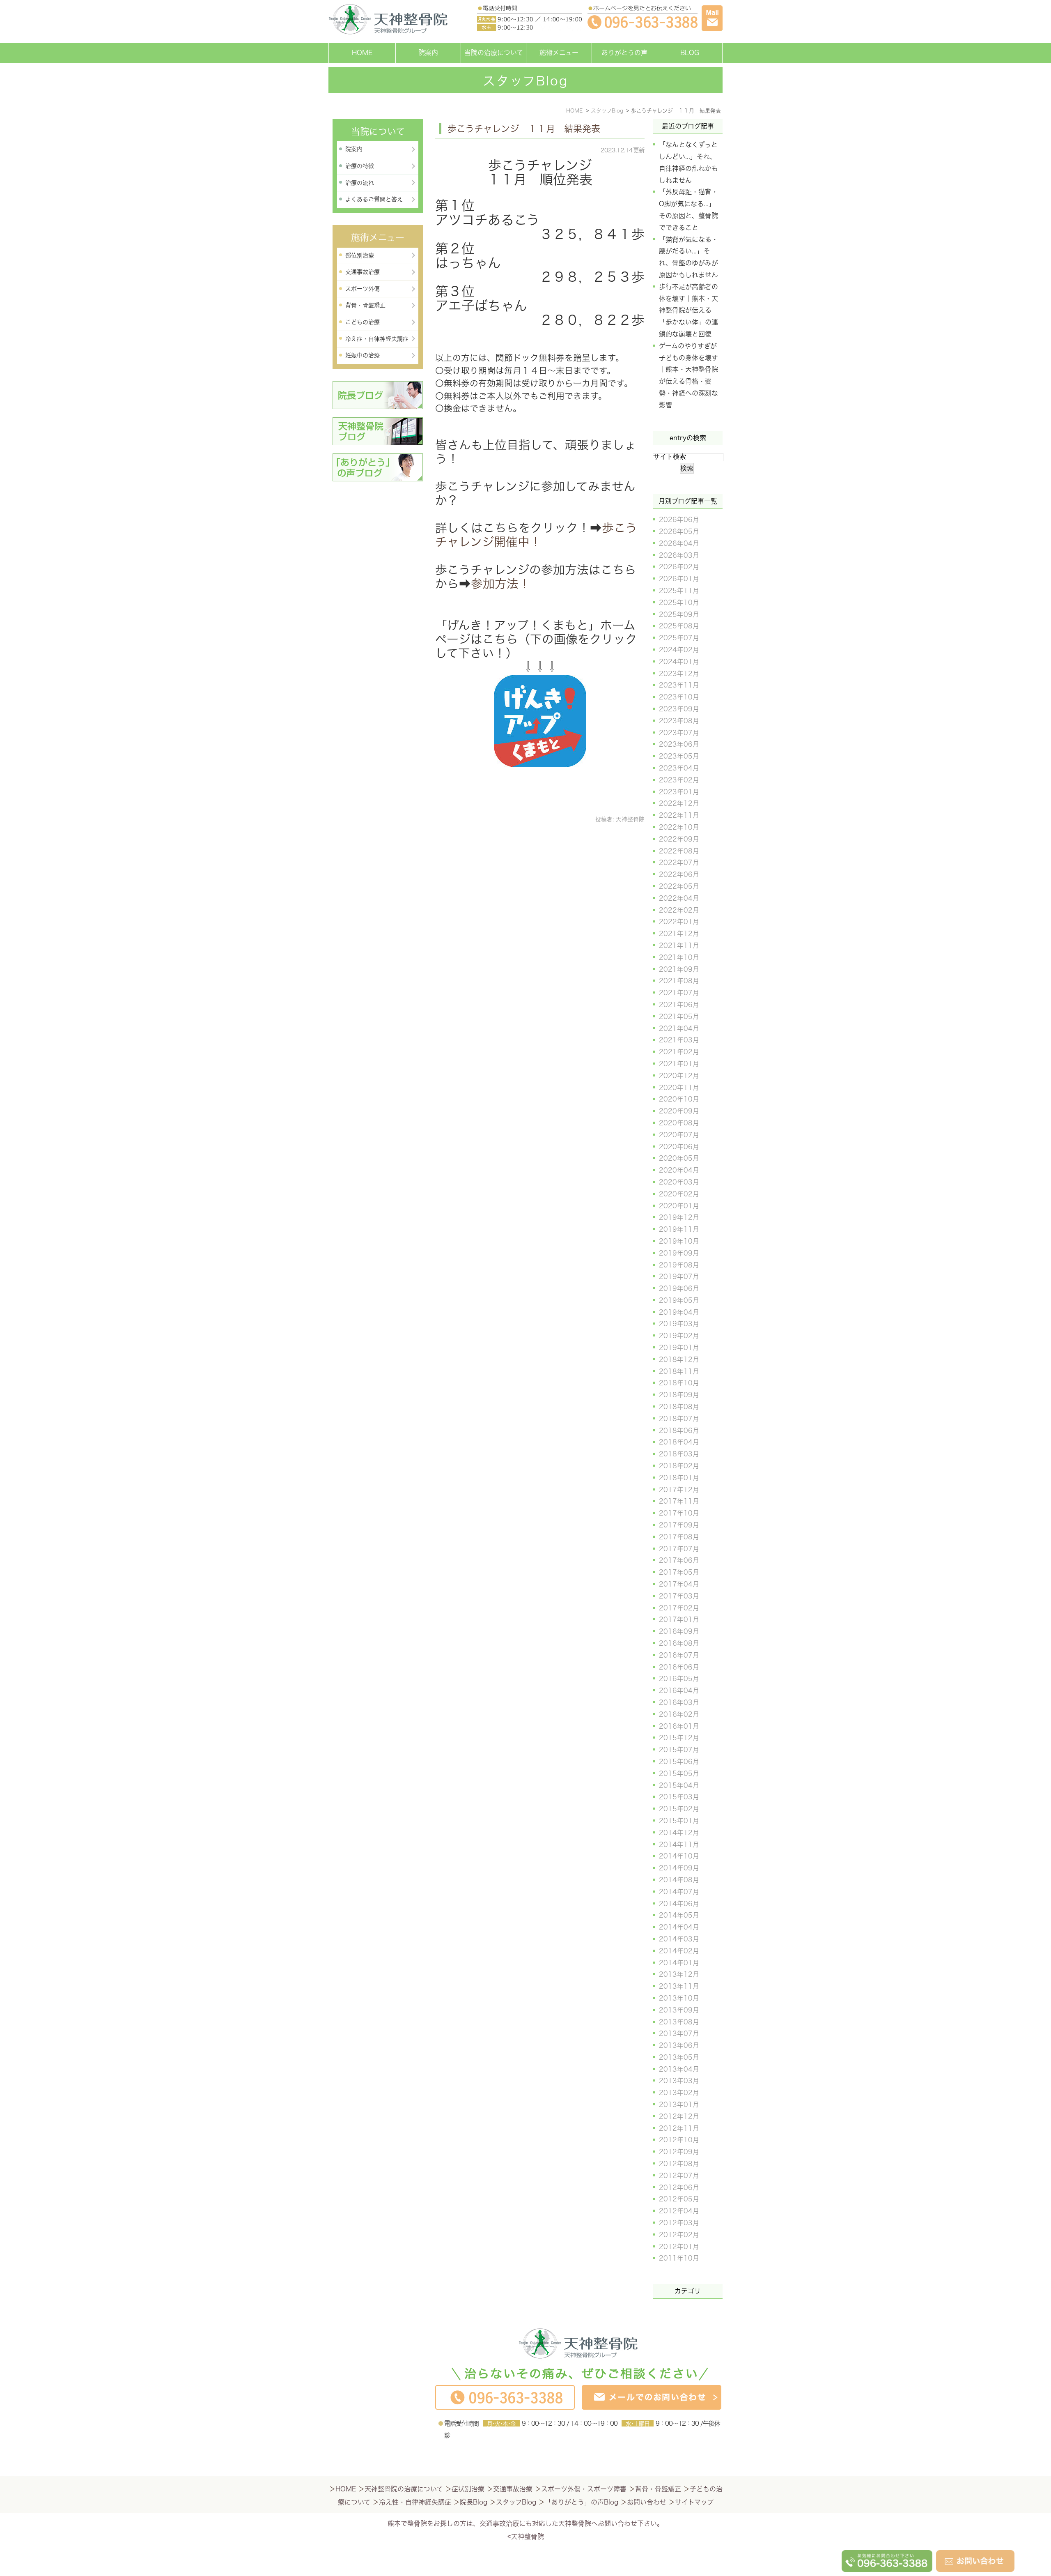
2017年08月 (679, 1537)
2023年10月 (679, 697)
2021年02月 (679, 1052)
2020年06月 (679, 1147)
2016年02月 (679, 1714)
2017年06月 (679, 1560)
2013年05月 (679, 2057)
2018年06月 (679, 1431)
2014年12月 (679, 1833)
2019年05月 (679, 1300)
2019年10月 (679, 1241)
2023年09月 (679, 709)
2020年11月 (679, 1088)
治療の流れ (360, 183)
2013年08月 (679, 2022)
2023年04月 (679, 768)
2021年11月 (679, 945)
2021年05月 (679, 1017)
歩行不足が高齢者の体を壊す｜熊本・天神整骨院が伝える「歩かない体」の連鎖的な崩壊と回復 (688, 310)
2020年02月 (679, 1194)
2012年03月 (679, 2223)
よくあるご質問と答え (374, 199)
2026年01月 (679, 579)
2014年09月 (679, 1868)
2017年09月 (679, 1525)
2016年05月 (679, 1679)
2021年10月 (679, 957)
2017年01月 (679, 1619)
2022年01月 (679, 922)
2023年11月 (679, 685)
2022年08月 (679, 851)
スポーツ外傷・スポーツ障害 (584, 2489)
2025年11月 (679, 591)
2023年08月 (679, 721)
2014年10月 (679, 1856)
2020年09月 (679, 1111)
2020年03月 (679, 1182)
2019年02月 (679, 1336)
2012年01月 (679, 2247)
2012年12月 (679, 2116)
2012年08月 (679, 2164)
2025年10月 (679, 603)
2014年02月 (679, 1951)
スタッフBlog (516, 2502)
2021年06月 (679, 1005)
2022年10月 (679, 827)
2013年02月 (679, 2093)
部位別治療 (360, 255)
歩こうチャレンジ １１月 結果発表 (524, 129)
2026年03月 (679, 555)
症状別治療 (468, 2489)
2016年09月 (679, 1631)
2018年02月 (679, 1466)
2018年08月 (679, 1407)
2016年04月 (679, 1690)
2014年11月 (679, 1845)
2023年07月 (679, 733)
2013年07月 (679, 2033)
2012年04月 (679, 2211)
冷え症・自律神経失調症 (377, 339)
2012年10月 (679, 2140)
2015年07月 (679, 1750)
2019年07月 (679, 1276)
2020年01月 (679, 1206)
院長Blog (474, 2502)
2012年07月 (679, 2176)
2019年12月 (679, 1217)
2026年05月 (679, 531)
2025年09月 (679, 614)
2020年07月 (679, 1135)
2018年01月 (679, 1478)
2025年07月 (679, 638)
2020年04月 (679, 1170)
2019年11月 (679, 1229)
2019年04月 (679, 1312)
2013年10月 (679, 1998)
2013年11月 (679, 1986)
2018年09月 (679, 1395)
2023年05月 (679, 756)
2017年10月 (679, 1513)
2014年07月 (679, 1892)
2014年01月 (679, 1963)
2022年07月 (679, 862)
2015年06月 (679, 1762)
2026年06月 (679, 520)
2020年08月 (679, 1123)
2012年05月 (679, 2199)
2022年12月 (679, 803)
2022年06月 (679, 874)
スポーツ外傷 (363, 289)
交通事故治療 (363, 272)
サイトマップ (694, 2502)
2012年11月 (679, 2128)
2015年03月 (679, 1797)
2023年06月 (679, 744)
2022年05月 (679, 886)
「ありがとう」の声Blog (582, 2502)
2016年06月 (679, 1667)
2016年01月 (679, 1726)
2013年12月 (679, 1974)
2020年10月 (679, 1099)
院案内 (428, 53)
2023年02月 (679, 780)
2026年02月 (679, 567)
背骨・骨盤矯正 (365, 305)
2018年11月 (679, 1371)
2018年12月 (679, 1359)
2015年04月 (679, 1785)
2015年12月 (679, 1738)
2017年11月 (679, 1501)
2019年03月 (679, 1324)
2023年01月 (679, 792)
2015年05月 (679, 1773)
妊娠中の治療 (363, 355)
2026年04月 (679, 543)
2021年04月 (679, 1028)
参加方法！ (501, 584)
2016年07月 (679, 1655)
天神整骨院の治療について (404, 2489)
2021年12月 (679, 934)
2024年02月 (679, 650)
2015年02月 (679, 1809)
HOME (362, 53)
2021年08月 (679, 981)
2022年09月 (679, 839)
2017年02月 (679, 1608)
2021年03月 (679, 1040)
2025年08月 (679, 626)
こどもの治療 (363, 322)
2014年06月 (679, 1904)
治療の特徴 (360, 166)
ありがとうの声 (624, 53)
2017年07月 (679, 1549)
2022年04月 (679, 898)
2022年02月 (679, 910)
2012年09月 (679, 2152)
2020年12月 (679, 1076)
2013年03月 (679, 2081)
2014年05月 (679, 1915)
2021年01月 (679, 1064)
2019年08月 (679, 1265)
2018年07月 (679, 1419)
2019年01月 (679, 1348)
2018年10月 (679, 1383)
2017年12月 (679, 1490)
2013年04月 (679, 2069)
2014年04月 (679, 1927)
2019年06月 (679, 1288)
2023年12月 (679, 674)
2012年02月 (679, 2235)
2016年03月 (679, 1702)
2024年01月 (679, 662)
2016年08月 (679, 1643)
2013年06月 (679, 2045)
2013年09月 (679, 2010)
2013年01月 (679, 2104)
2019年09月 (679, 1253)
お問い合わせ (647, 2502)
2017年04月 (679, 1584)
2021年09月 (679, 969)
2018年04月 (679, 1442)
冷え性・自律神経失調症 (415, 2502)
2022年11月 (679, 815)
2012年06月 (679, 2187)
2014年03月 (679, 1939)
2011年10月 (679, 2258)
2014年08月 (679, 1880)
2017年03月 (679, 1596)
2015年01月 (679, 1821)
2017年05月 (679, 1572)
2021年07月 (679, 993)
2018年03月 (679, 1454)
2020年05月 (679, 1158)
